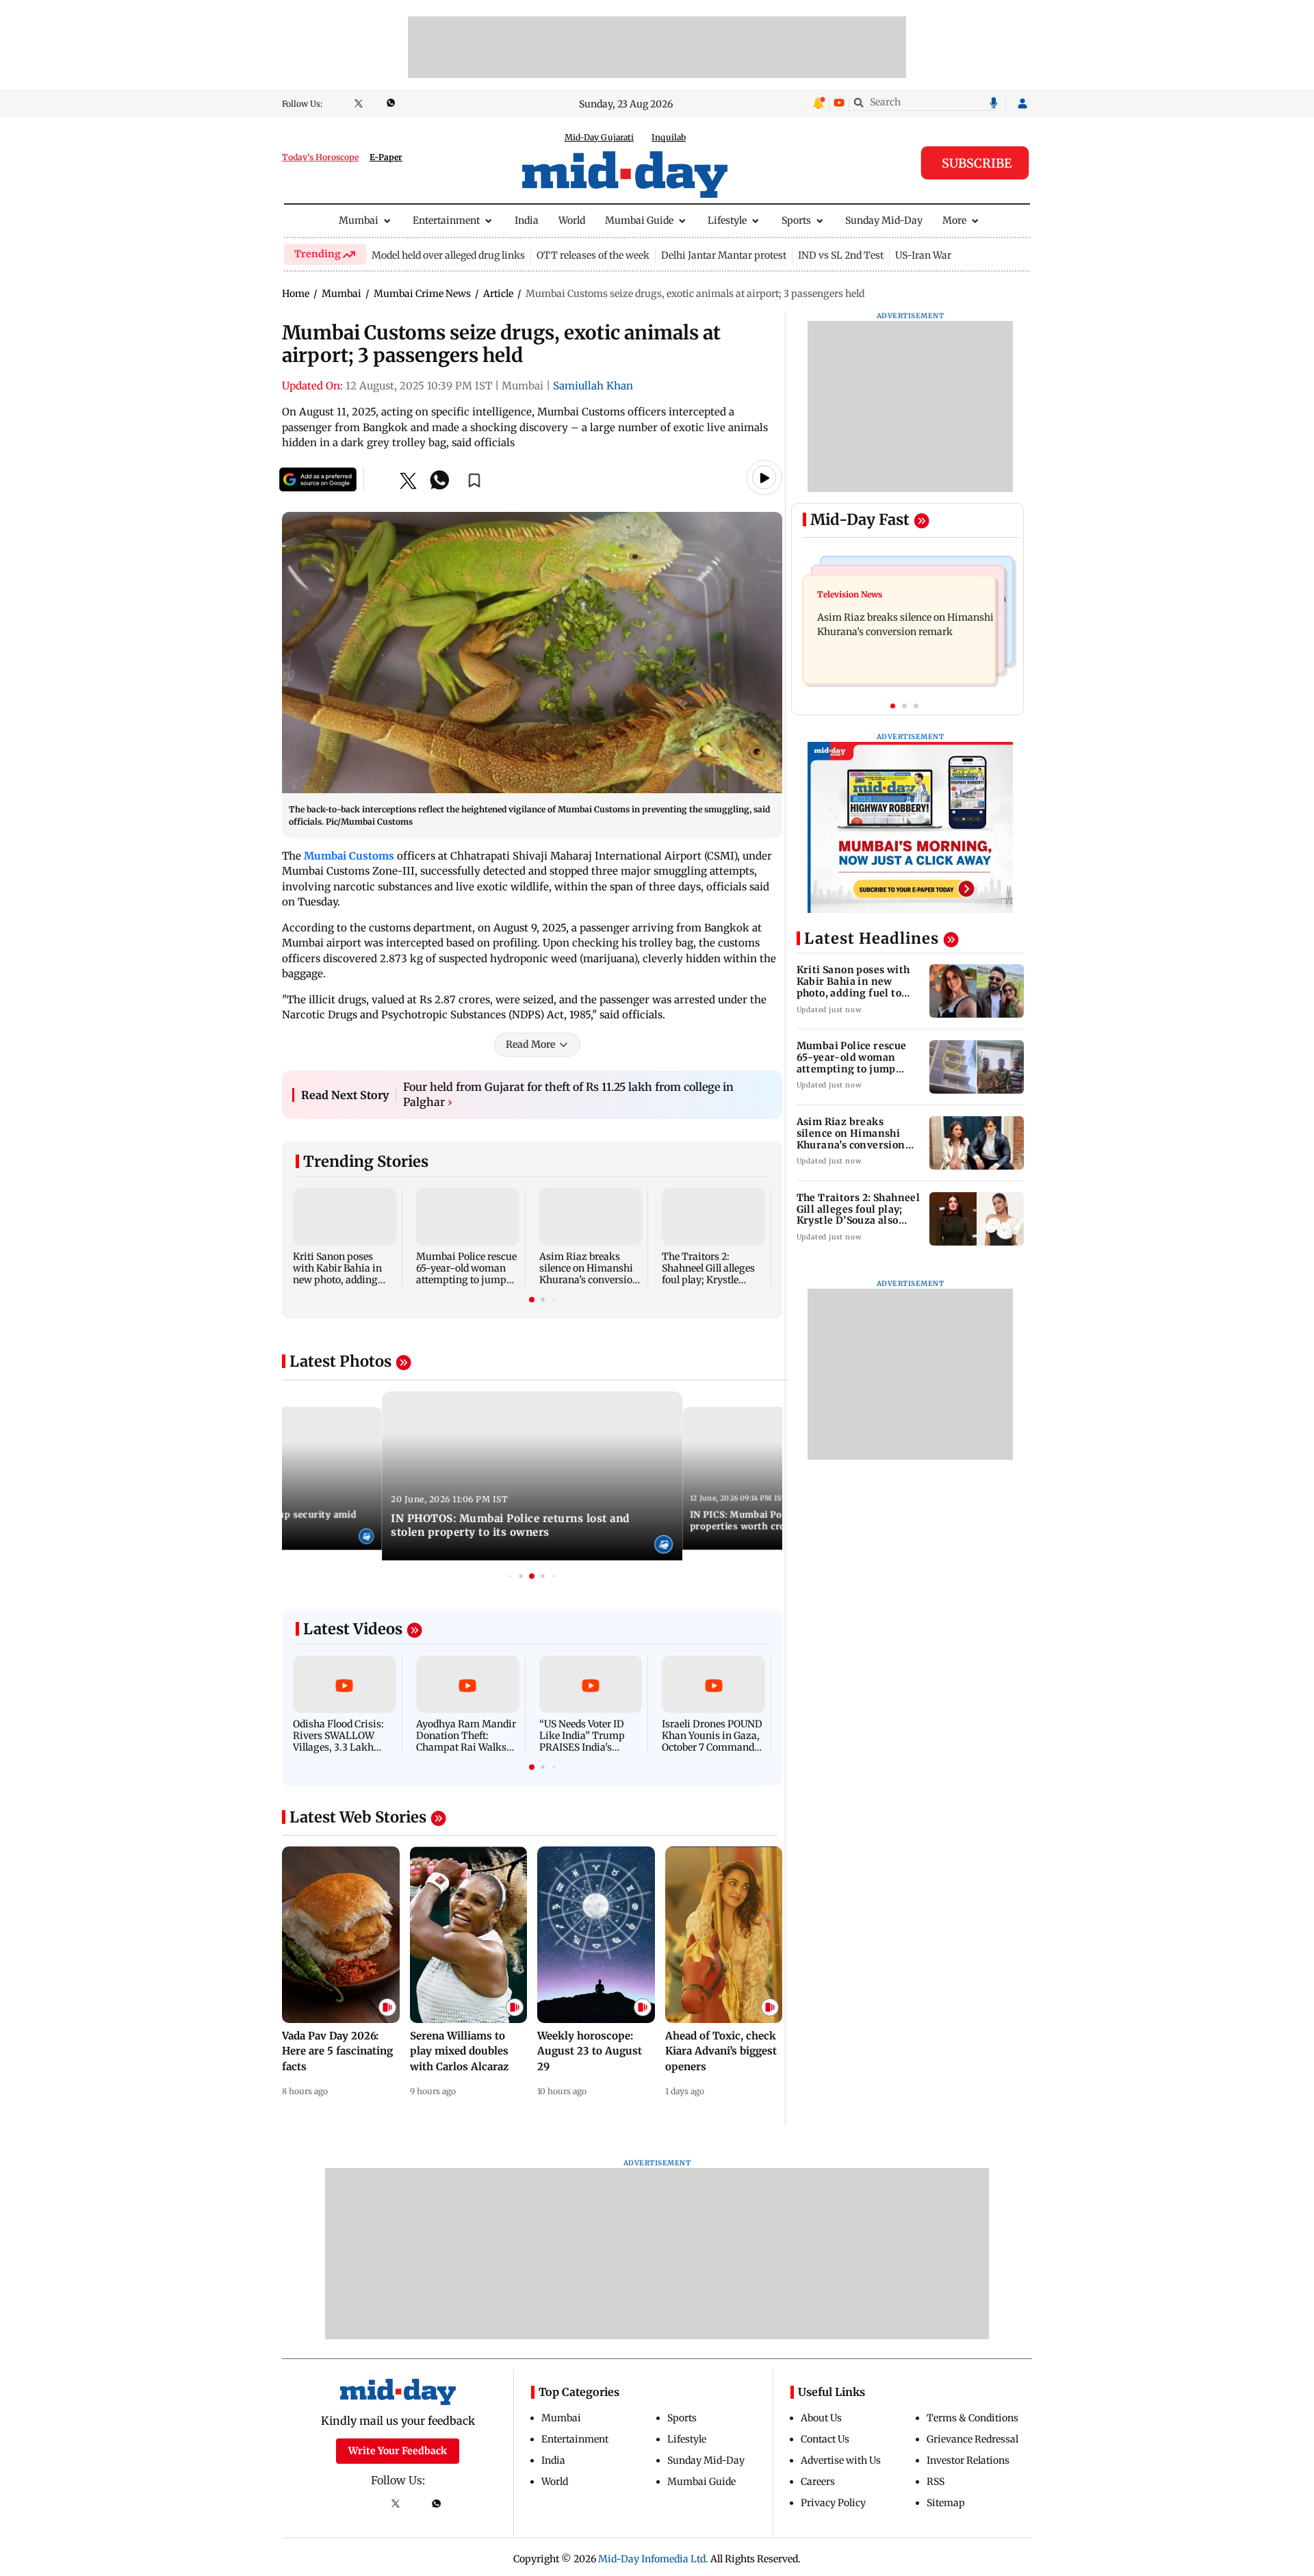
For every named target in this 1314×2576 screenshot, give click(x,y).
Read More (530, 1044)
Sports (796, 220)
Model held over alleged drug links (448, 255)
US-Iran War (923, 255)
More (954, 220)
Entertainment (446, 220)
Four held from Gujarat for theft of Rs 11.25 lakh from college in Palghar (568, 1094)
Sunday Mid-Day (884, 220)
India (527, 220)
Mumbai (359, 220)
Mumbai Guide (639, 220)
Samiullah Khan (593, 386)
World (572, 220)
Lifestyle (727, 220)
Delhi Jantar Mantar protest (724, 255)
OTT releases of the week (593, 255)
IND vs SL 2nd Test (841, 255)
